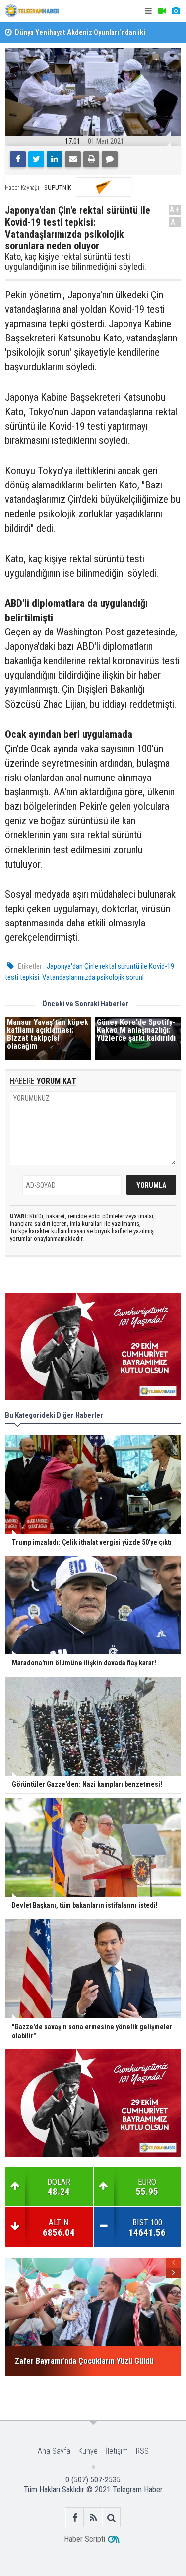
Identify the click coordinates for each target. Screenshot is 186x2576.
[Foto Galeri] (176, 11)
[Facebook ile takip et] (75, 2517)
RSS (142, 2451)
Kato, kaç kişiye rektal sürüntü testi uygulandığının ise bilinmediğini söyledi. (77, 262)
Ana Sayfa (54, 2451)
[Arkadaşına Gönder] (73, 159)
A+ (175, 210)
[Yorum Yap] (110, 159)
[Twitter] (36, 159)
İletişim (117, 2451)
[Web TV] (162, 11)
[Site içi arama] (111, 2517)
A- (175, 222)
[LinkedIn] (55, 159)
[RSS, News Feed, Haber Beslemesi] (93, 2517)
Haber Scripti (85, 2539)
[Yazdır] (91, 159)
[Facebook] (18, 159)
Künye (88, 2451)
